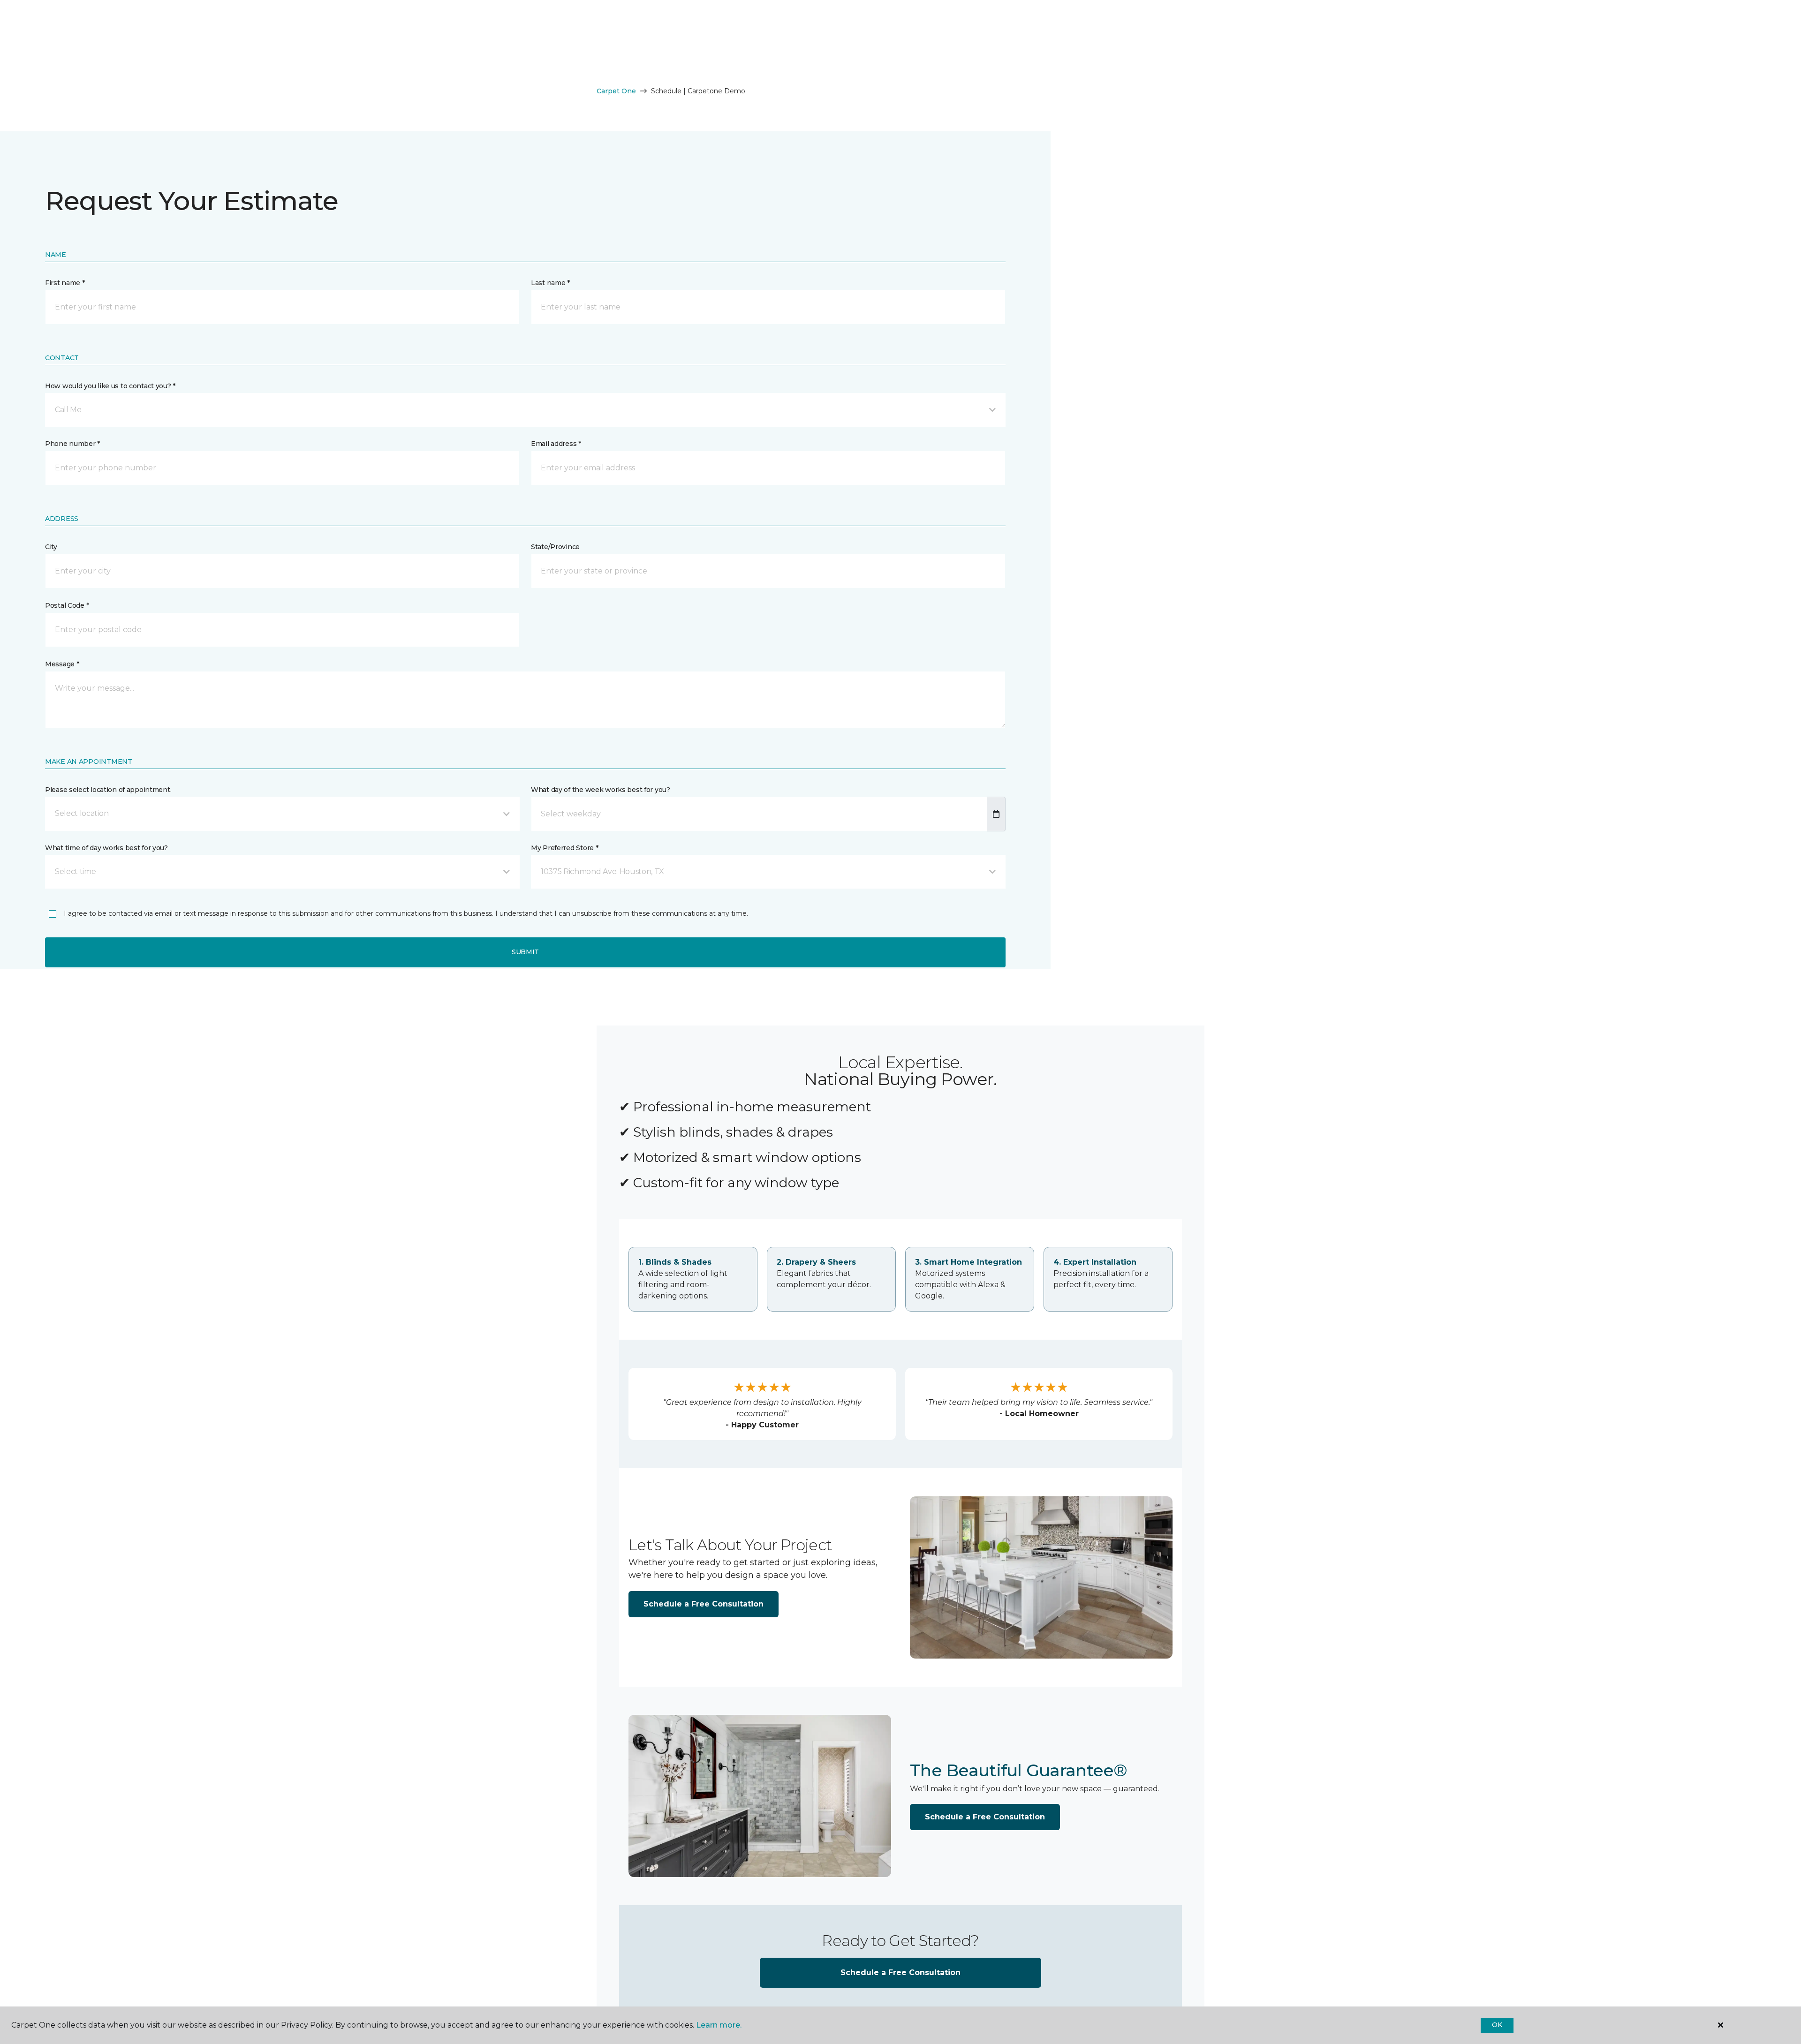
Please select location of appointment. (108, 790)
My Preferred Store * (564, 848)
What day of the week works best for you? (601, 790)
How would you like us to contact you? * (110, 386)
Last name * (550, 283)
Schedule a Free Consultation (704, 1604)
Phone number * (72, 444)
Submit (525, 952)
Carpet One (616, 91)
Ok (1497, 2025)
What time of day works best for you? (106, 848)
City (51, 547)
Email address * (556, 444)
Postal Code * (67, 605)
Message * (62, 664)
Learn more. (719, 2025)
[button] (525, 410)
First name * (65, 283)
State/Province (555, 547)
